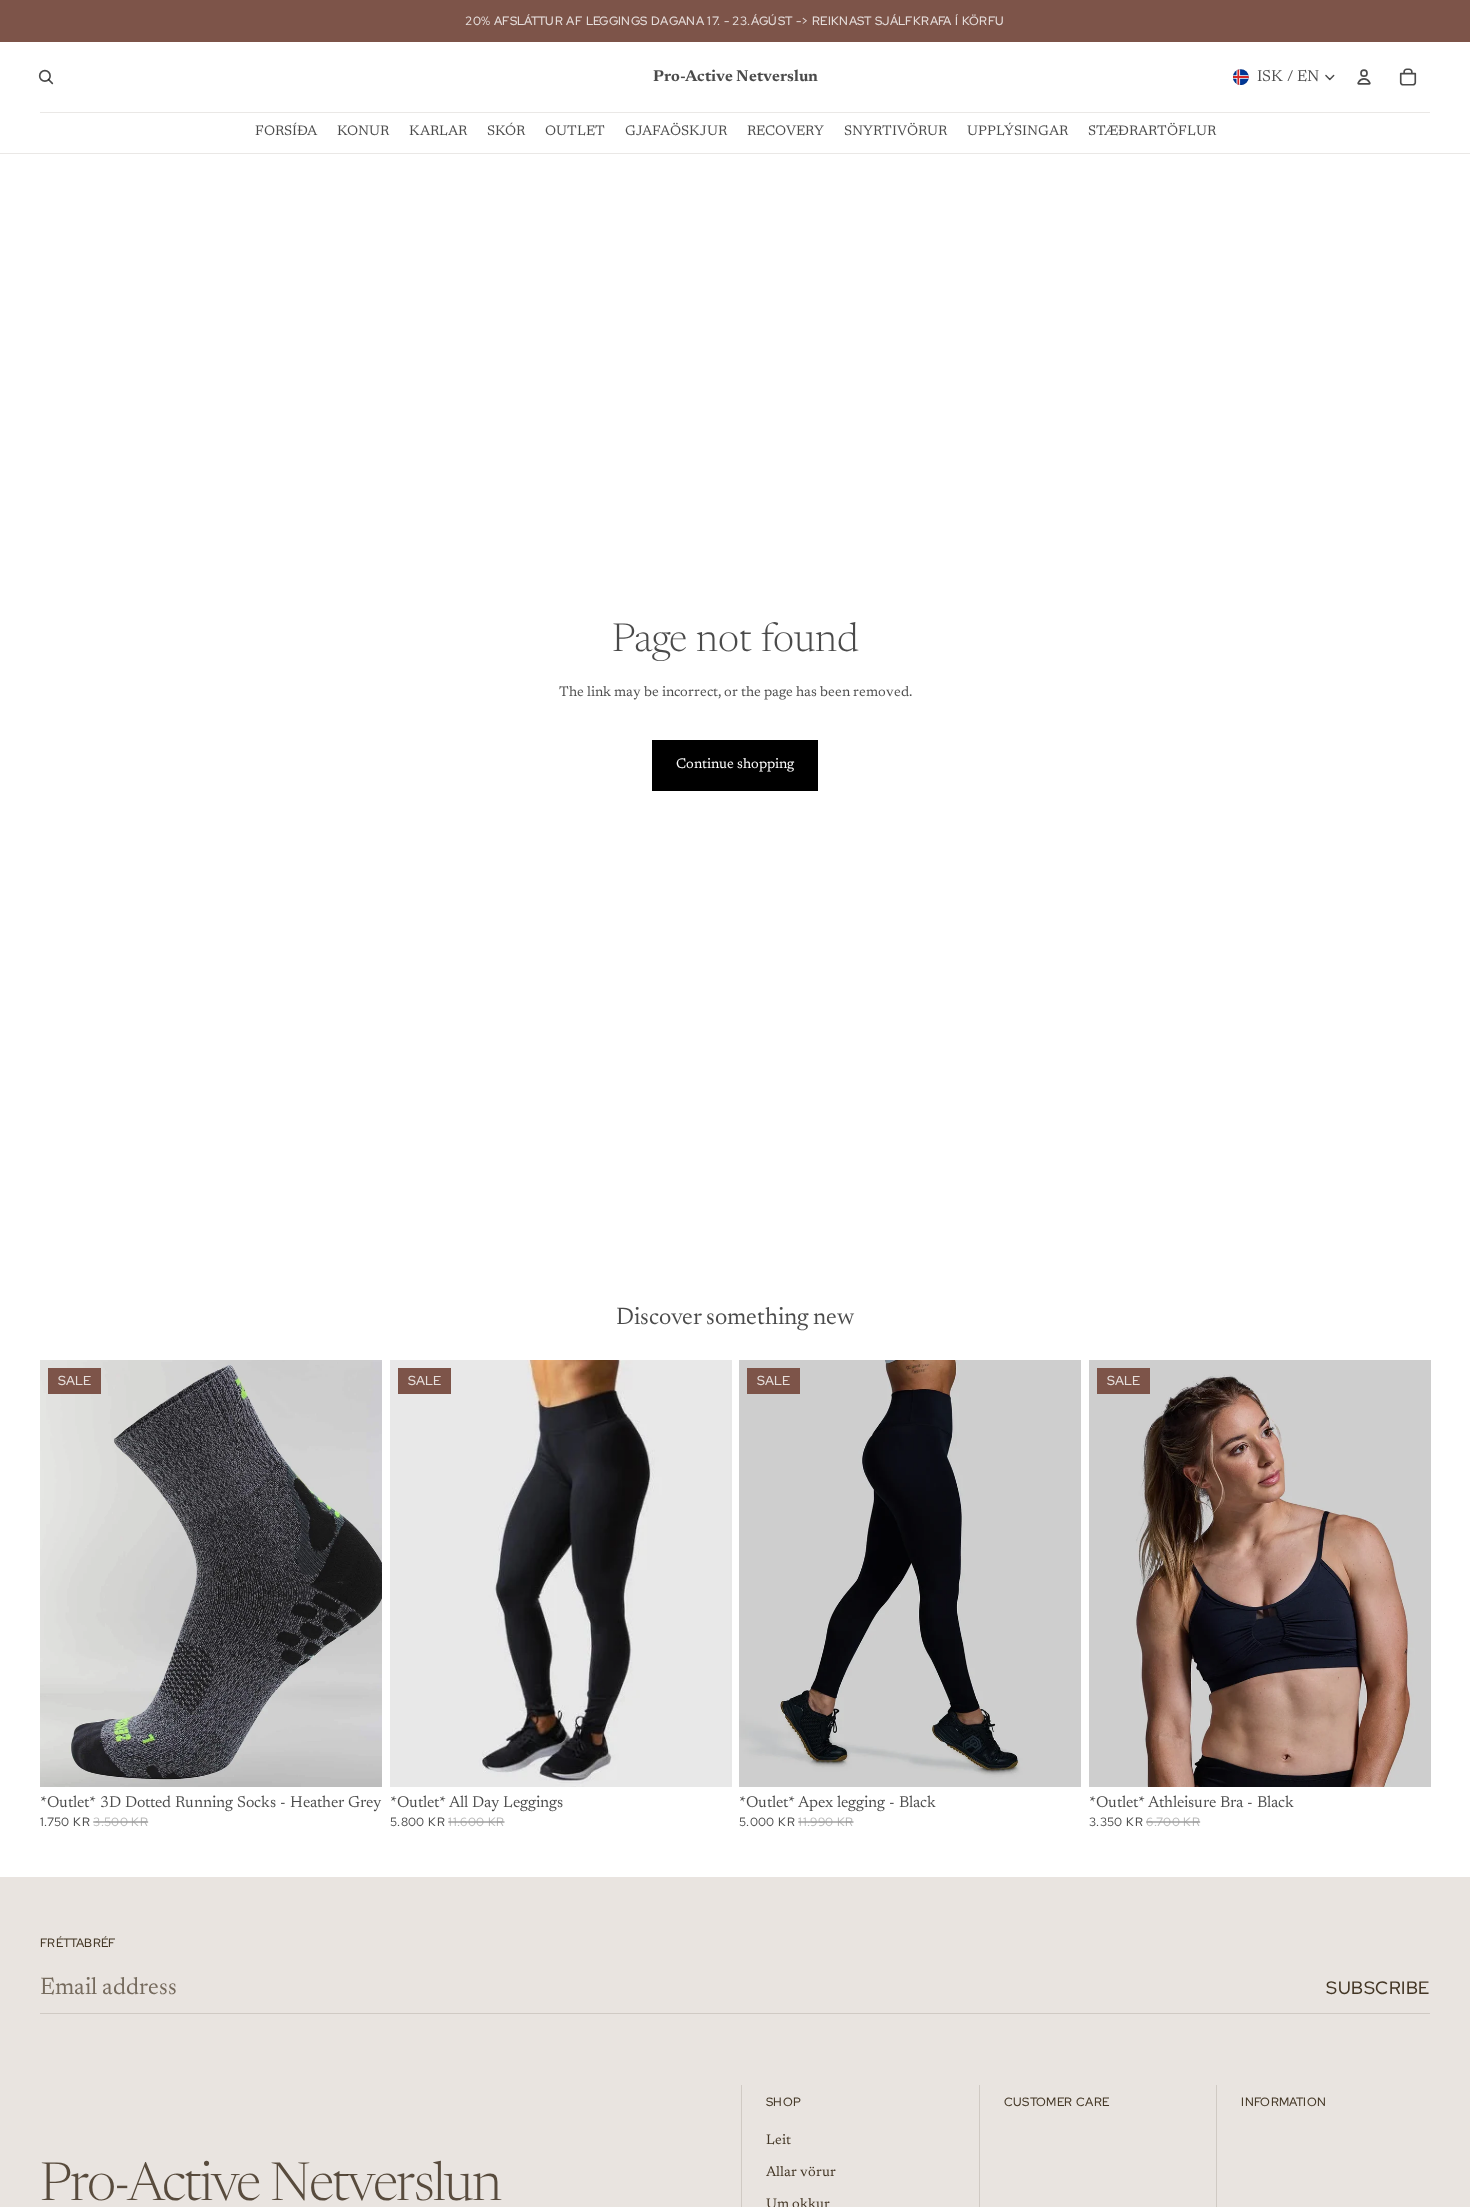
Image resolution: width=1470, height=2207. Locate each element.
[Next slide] (352, 1573)
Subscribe (1378, 1987)
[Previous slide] (70, 1573)
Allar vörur (801, 2173)
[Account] (1364, 77)
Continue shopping (735, 765)
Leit (778, 2141)
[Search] (46, 77)
